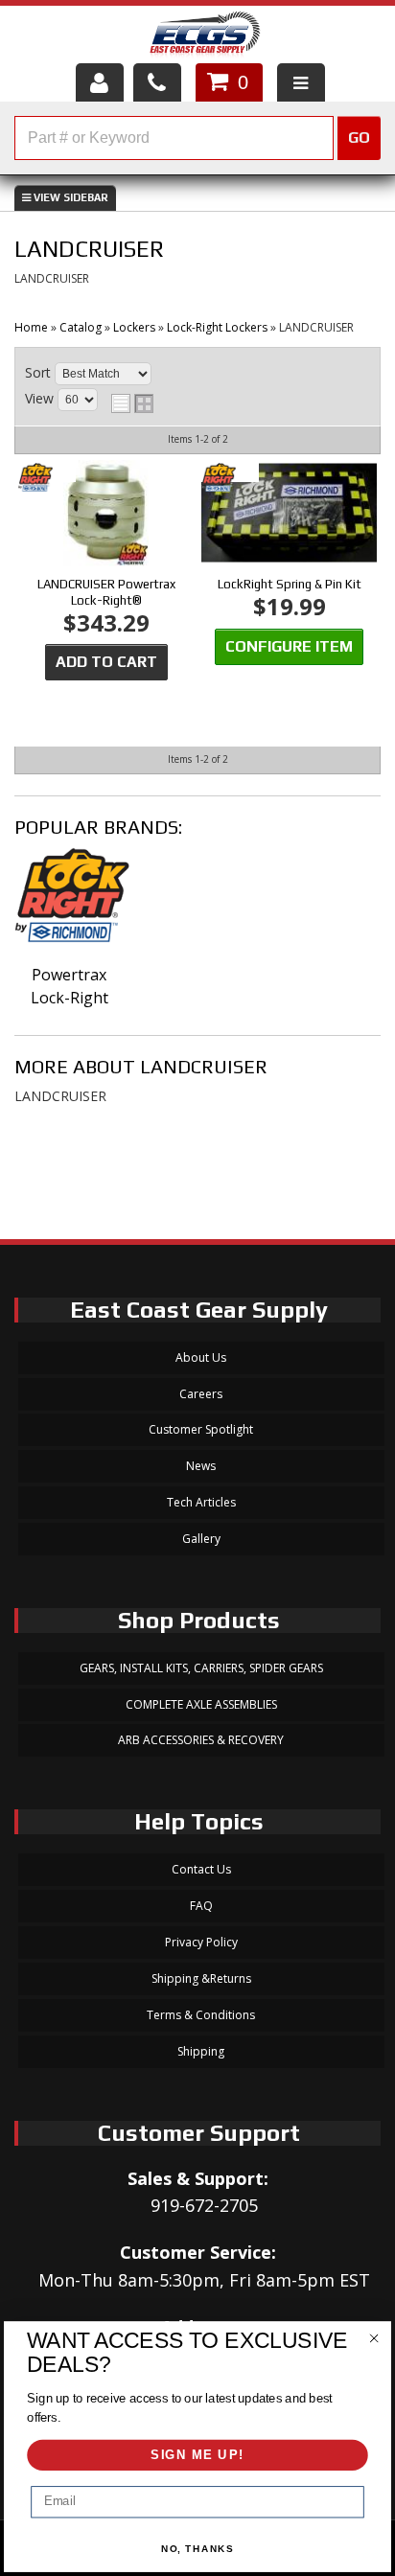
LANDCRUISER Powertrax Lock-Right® (106, 592)
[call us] (157, 82)
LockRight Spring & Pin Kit (290, 584)
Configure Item (289, 646)
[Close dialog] (373, 2338)
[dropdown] (301, 82)
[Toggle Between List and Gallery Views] (132, 403)
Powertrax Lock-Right (70, 986)
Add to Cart (106, 662)
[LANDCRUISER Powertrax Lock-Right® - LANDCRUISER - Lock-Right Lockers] (106, 514)
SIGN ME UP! (197, 2455)
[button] (197, 138)
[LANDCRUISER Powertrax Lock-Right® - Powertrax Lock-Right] (47, 479)
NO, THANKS (198, 2549)
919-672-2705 (204, 2205)
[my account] (100, 82)
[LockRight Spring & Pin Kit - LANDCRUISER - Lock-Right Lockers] (289, 514)
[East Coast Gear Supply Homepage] (204, 37)
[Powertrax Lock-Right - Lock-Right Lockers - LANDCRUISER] (70, 905)
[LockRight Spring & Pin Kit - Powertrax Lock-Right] (230, 479)
